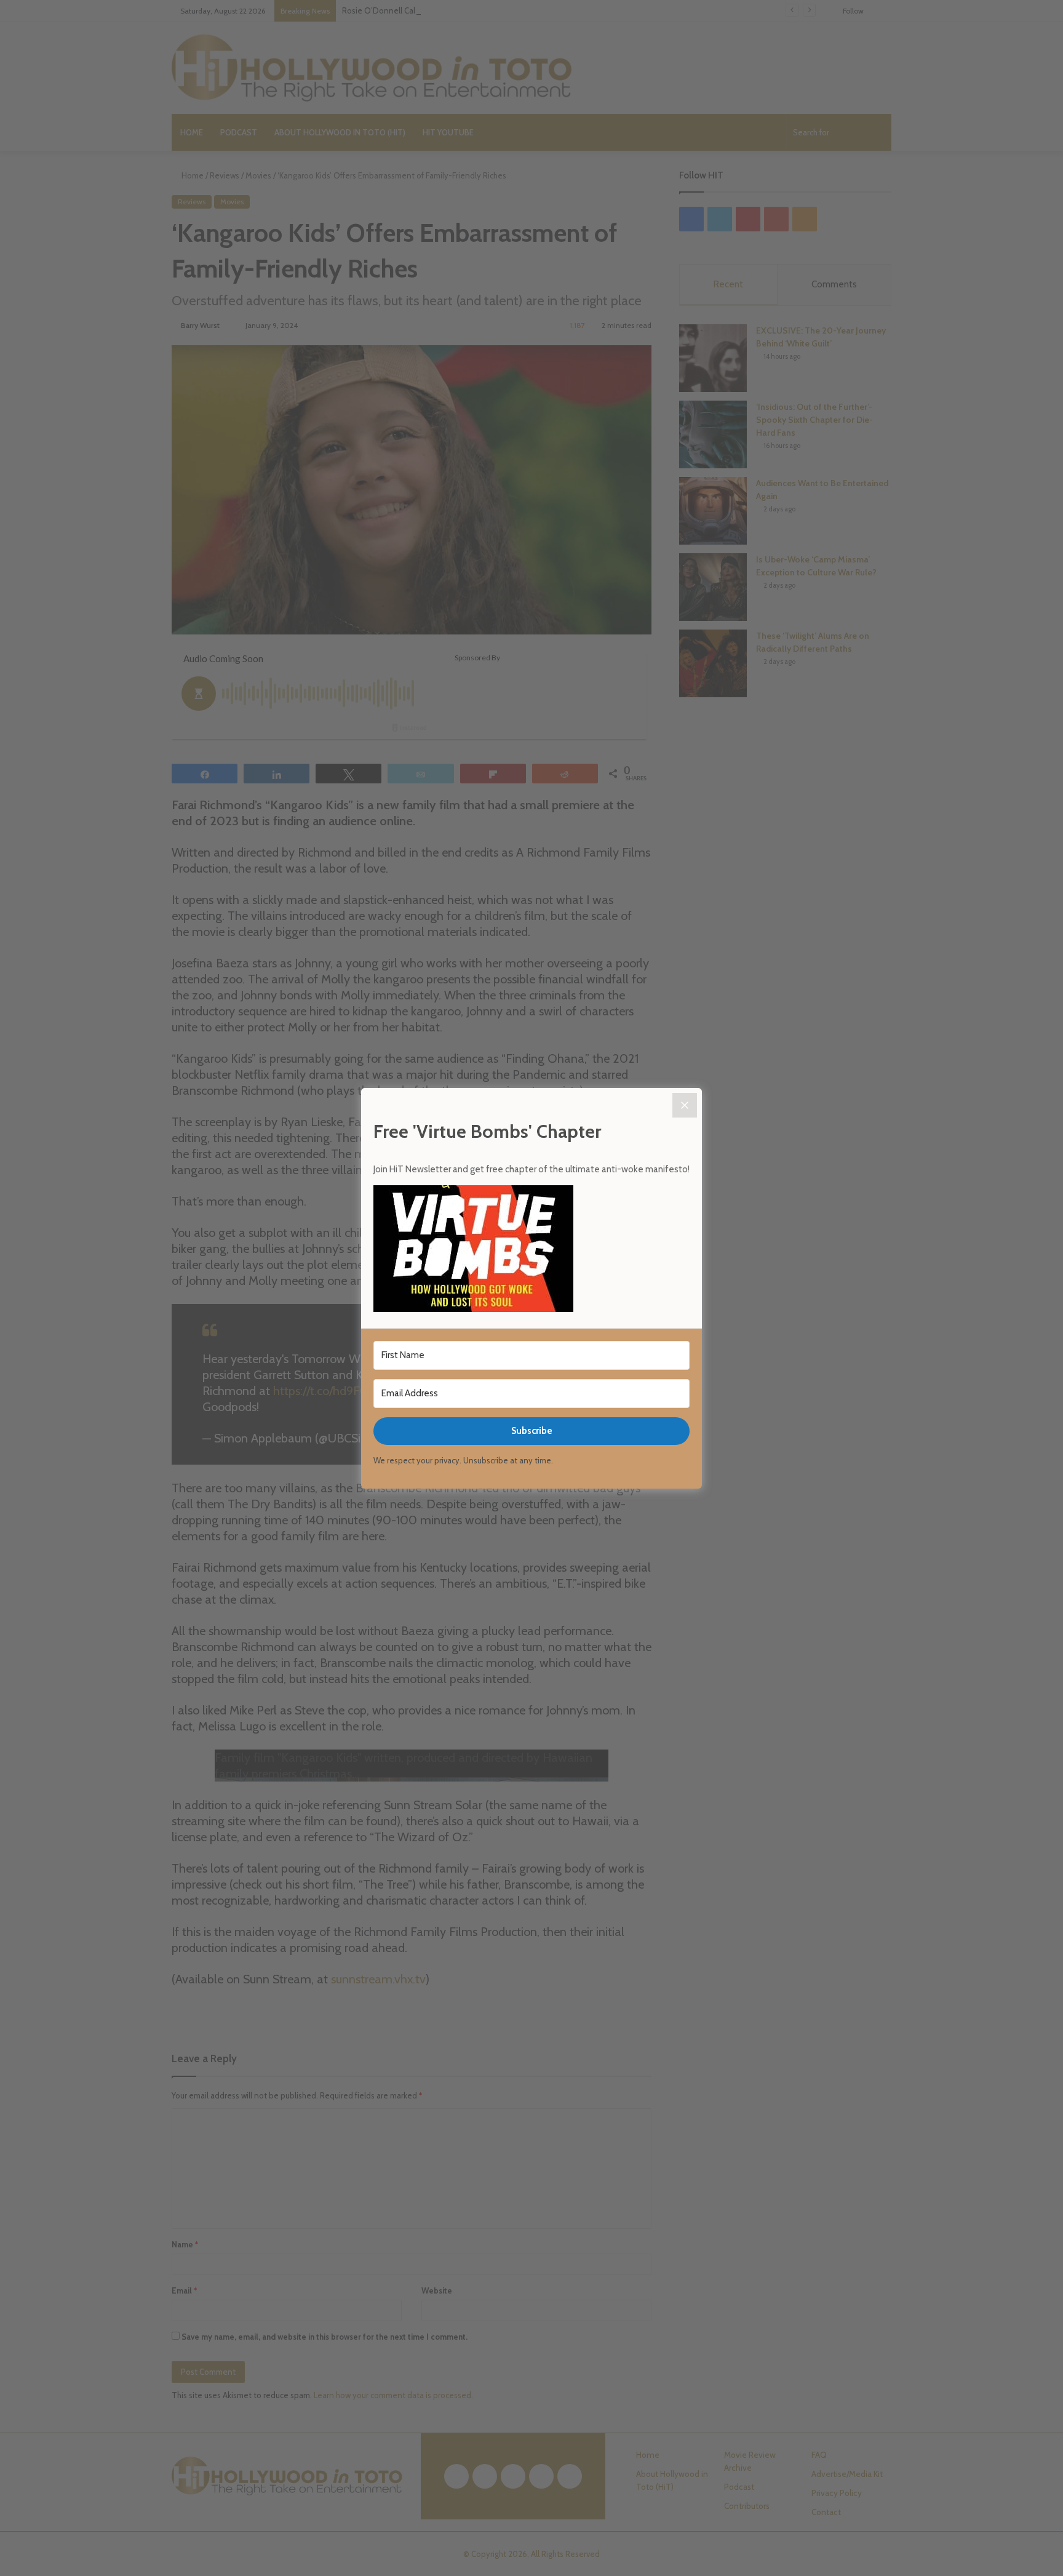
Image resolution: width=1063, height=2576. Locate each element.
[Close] (685, 1105)
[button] (531, 1250)
